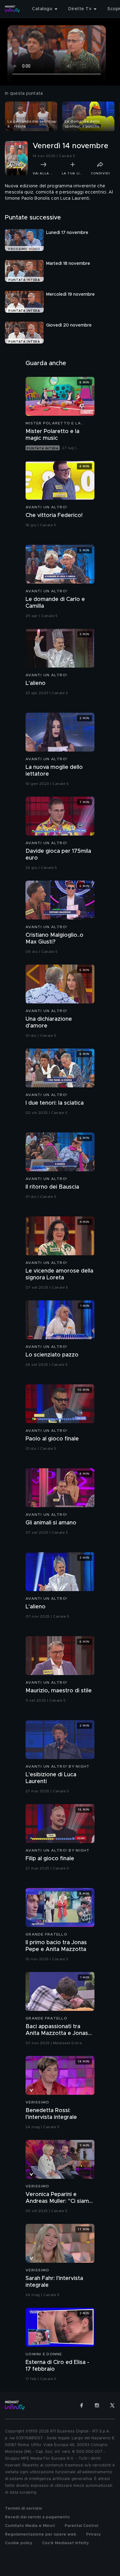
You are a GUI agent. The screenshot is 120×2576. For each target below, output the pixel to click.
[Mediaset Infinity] (12, 9)
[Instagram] (97, 2405)
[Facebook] (82, 2405)
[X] (112, 2405)
